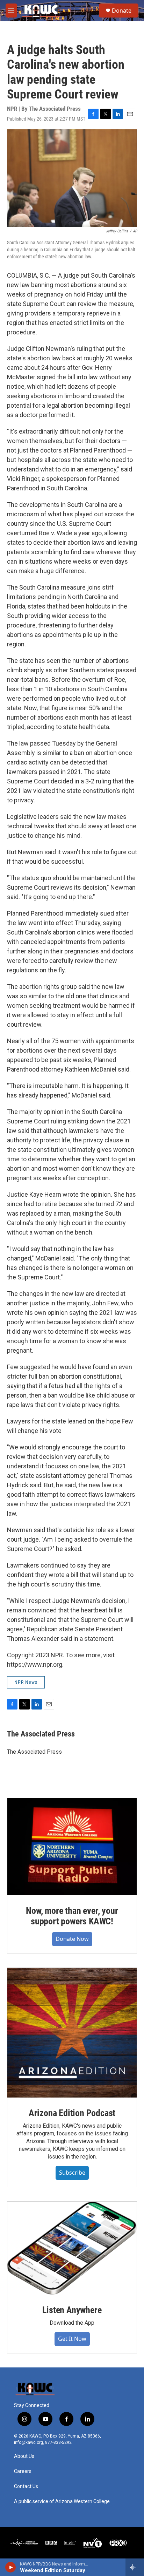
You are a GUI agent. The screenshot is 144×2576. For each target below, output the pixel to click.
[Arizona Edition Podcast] (72, 2033)
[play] (11, 2567)
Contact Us (26, 2486)
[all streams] (135, 2567)
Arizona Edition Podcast (72, 2113)
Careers (23, 2471)
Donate (122, 11)
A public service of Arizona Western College (62, 2502)
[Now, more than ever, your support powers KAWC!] (72, 1847)
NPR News (26, 1682)
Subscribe (72, 2173)
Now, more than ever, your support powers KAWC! (72, 1916)
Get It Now (72, 2339)
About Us (24, 2456)
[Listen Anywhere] (72, 2248)
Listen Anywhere (72, 2310)
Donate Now (72, 1939)
